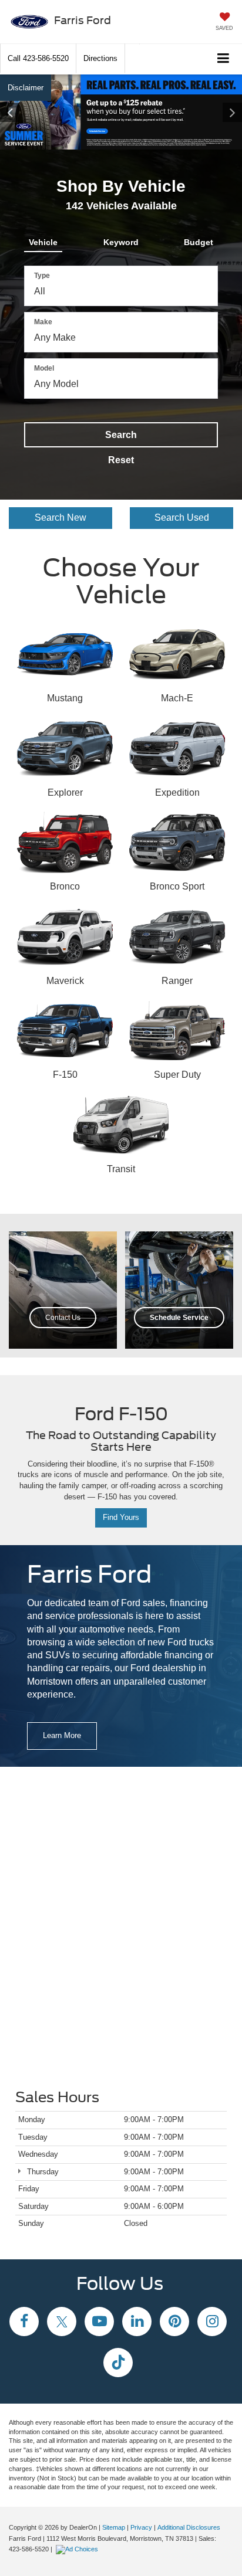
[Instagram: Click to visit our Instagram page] (212, 2323)
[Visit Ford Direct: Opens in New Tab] (78, 2549)
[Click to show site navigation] (223, 59)
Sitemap (114, 2527)
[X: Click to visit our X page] (62, 2323)
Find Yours (121, 1517)
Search (121, 435)
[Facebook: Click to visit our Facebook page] (24, 2323)
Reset (121, 460)
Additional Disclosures (189, 2527)
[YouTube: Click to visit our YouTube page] (99, 2323)
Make (43, 322)
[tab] (43, 240)
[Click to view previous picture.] (18, 112)
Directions (100, 58)
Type (42, 276)
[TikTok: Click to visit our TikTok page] (118, 2364)
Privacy (141, 2527)
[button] (38, 58)
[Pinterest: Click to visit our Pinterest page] (174, 2323)
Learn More (62, 1735)
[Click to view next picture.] (224, 112)
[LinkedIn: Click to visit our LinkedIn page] (137, 2323)
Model (44, 368)
